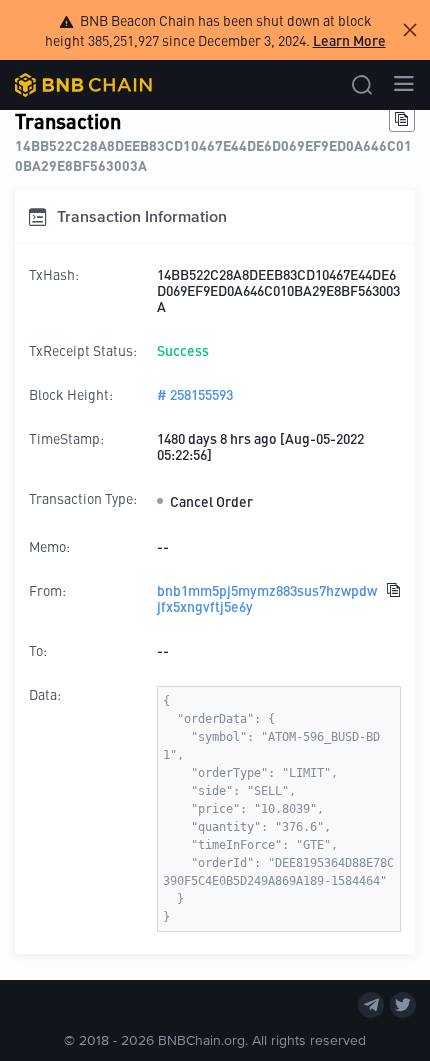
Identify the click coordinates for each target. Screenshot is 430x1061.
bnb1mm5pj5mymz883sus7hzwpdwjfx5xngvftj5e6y (267, 598)
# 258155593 (195, 394)
